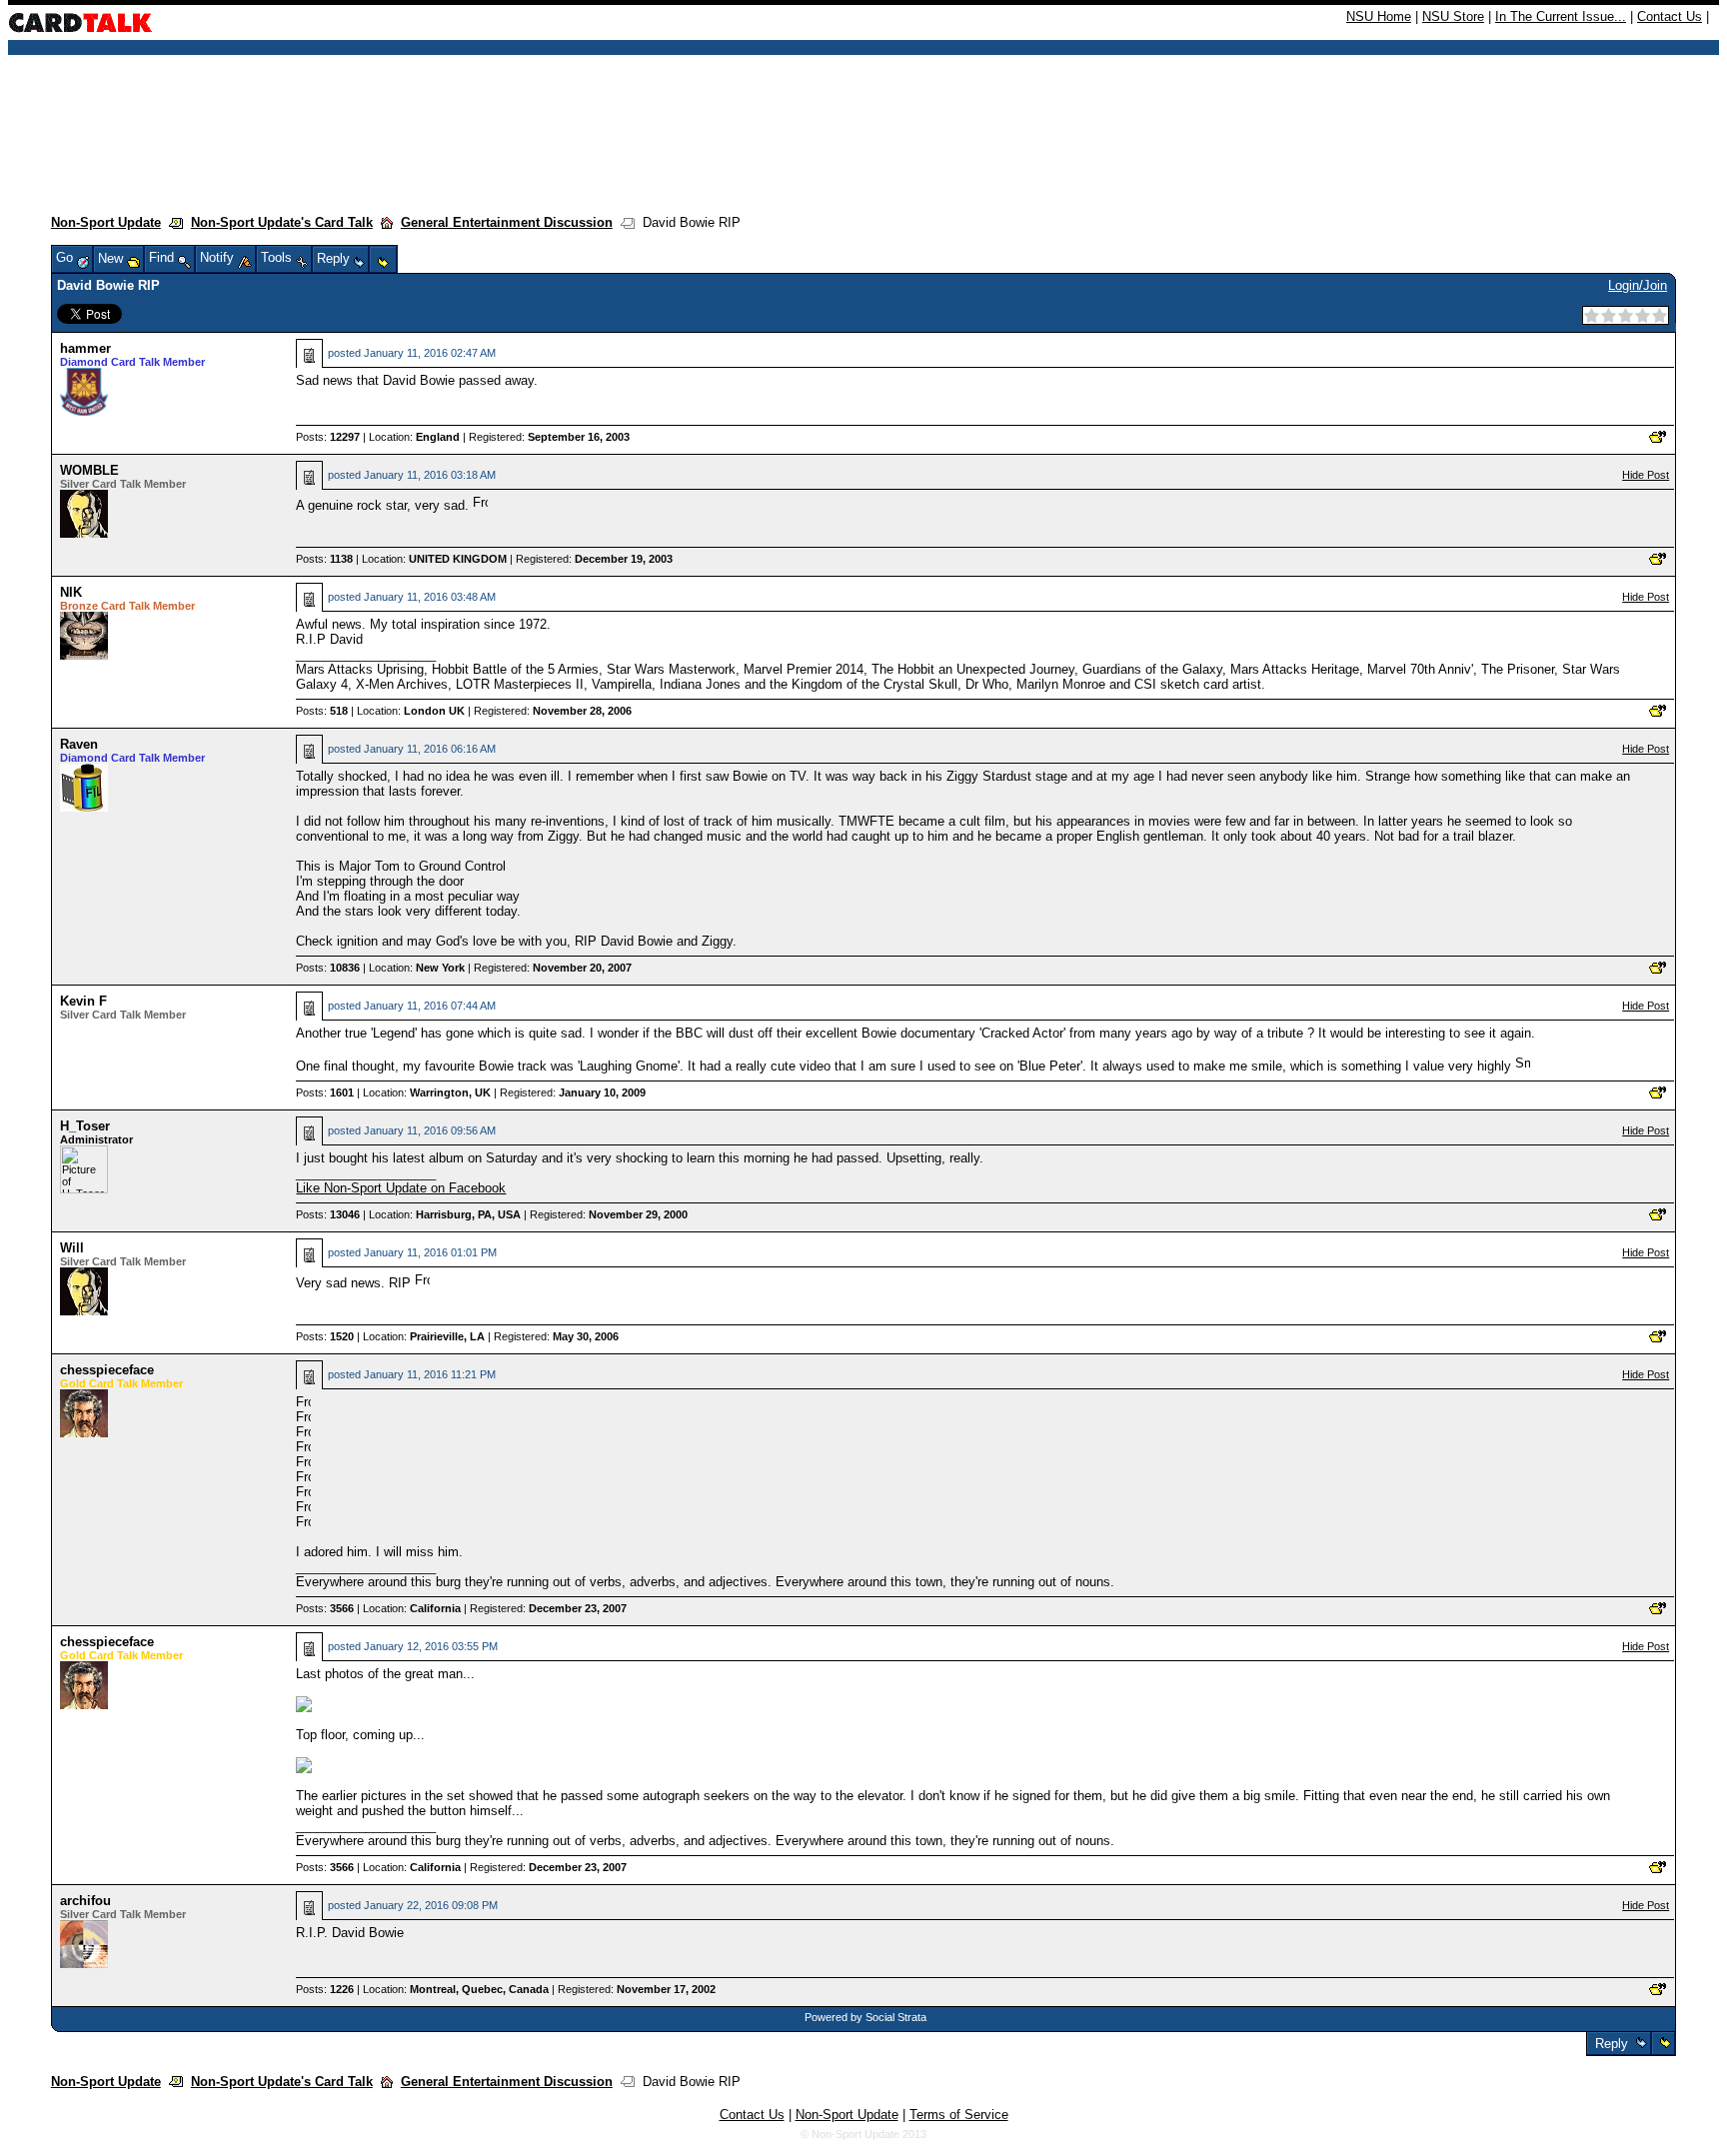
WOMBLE (89, 470)
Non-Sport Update (106, 222)
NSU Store (1453, 16)
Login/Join (1638, 285)
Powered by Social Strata (865, 2017)
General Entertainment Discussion (507, 222)
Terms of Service (959, 2115)
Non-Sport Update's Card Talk (282, 222)
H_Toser (85, 1126)
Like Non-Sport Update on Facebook (401, 1188)
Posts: (328, 437)
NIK (71, 592)
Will (72, 1248)
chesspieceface (107, 1370)
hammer (85, 348)
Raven (79, 744)
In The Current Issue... (1561, 16)
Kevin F (83, 1001)
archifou (85, 1901)
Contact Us (1670, 16)
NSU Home (1379, 16)
